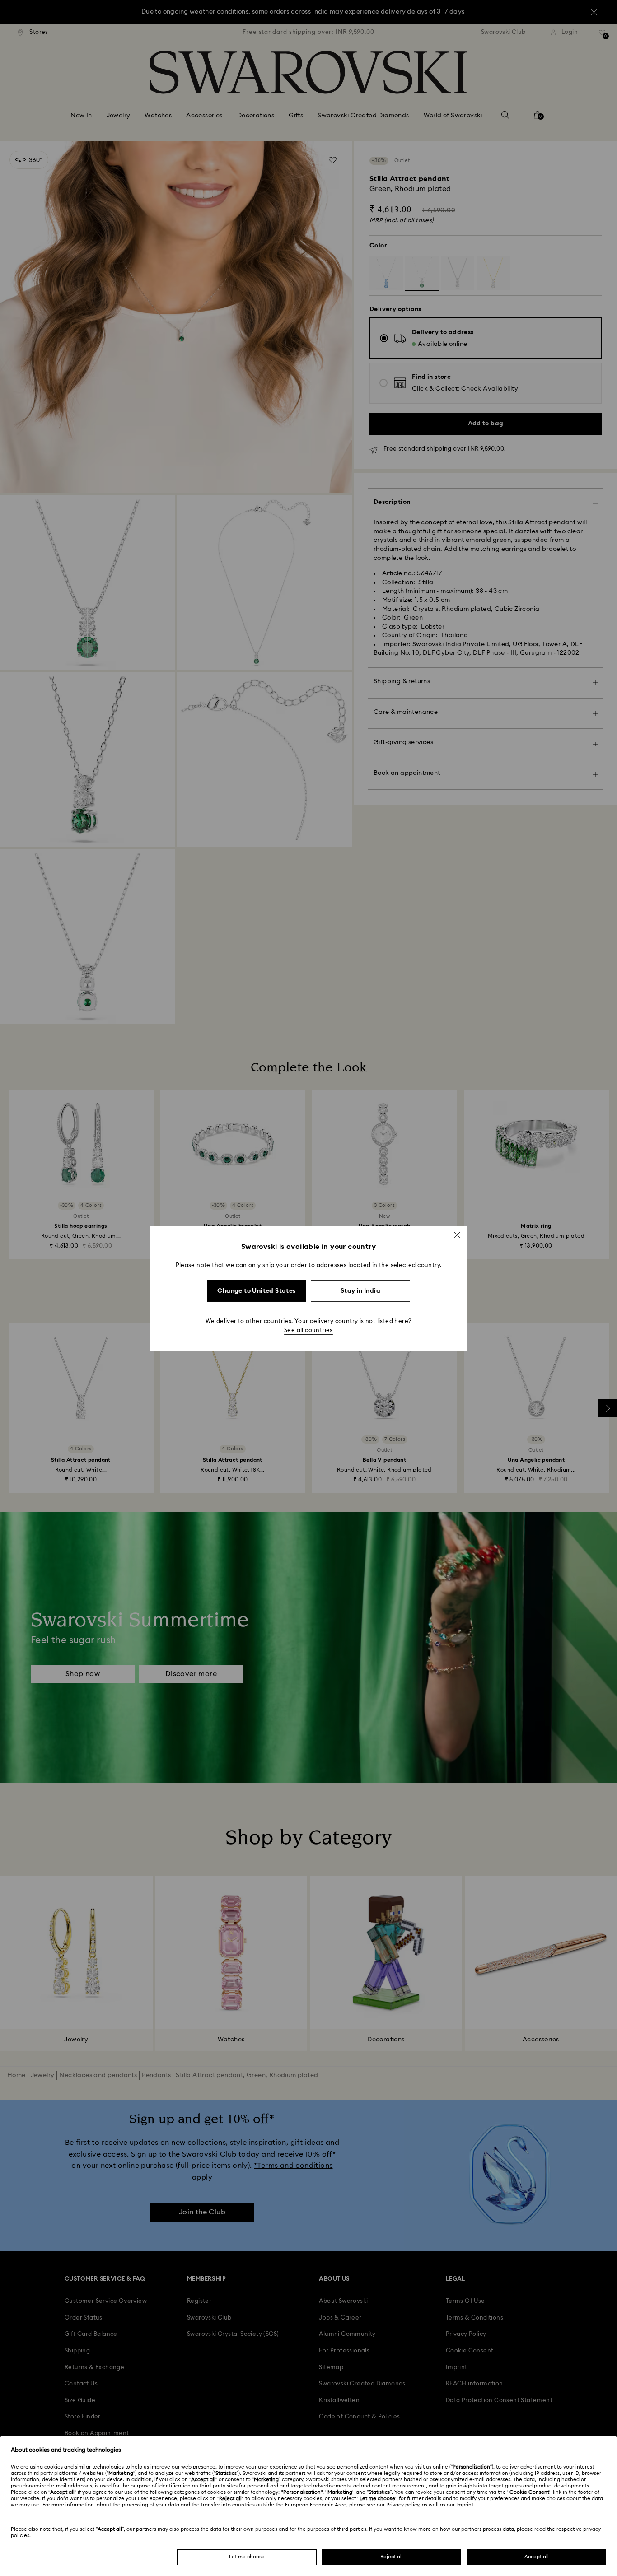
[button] (457, 1234)
